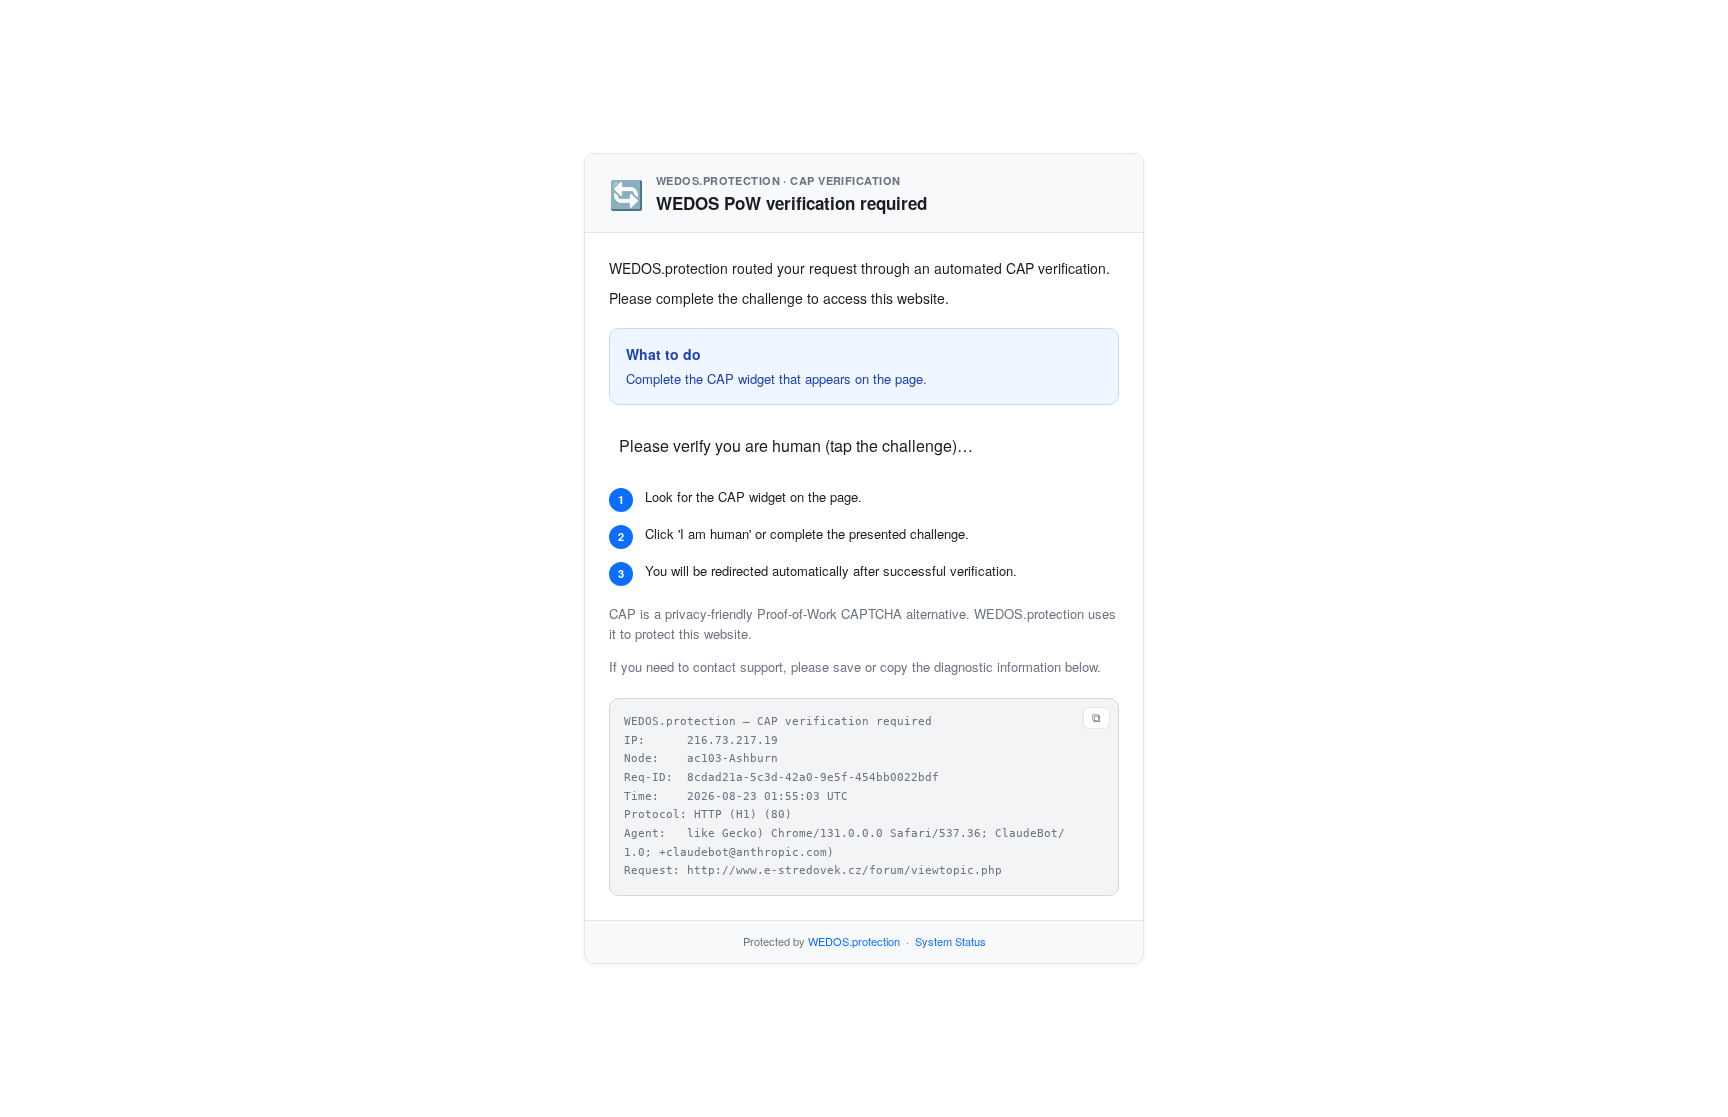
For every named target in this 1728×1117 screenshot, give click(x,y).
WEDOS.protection (854, 941)
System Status (950, 941)
